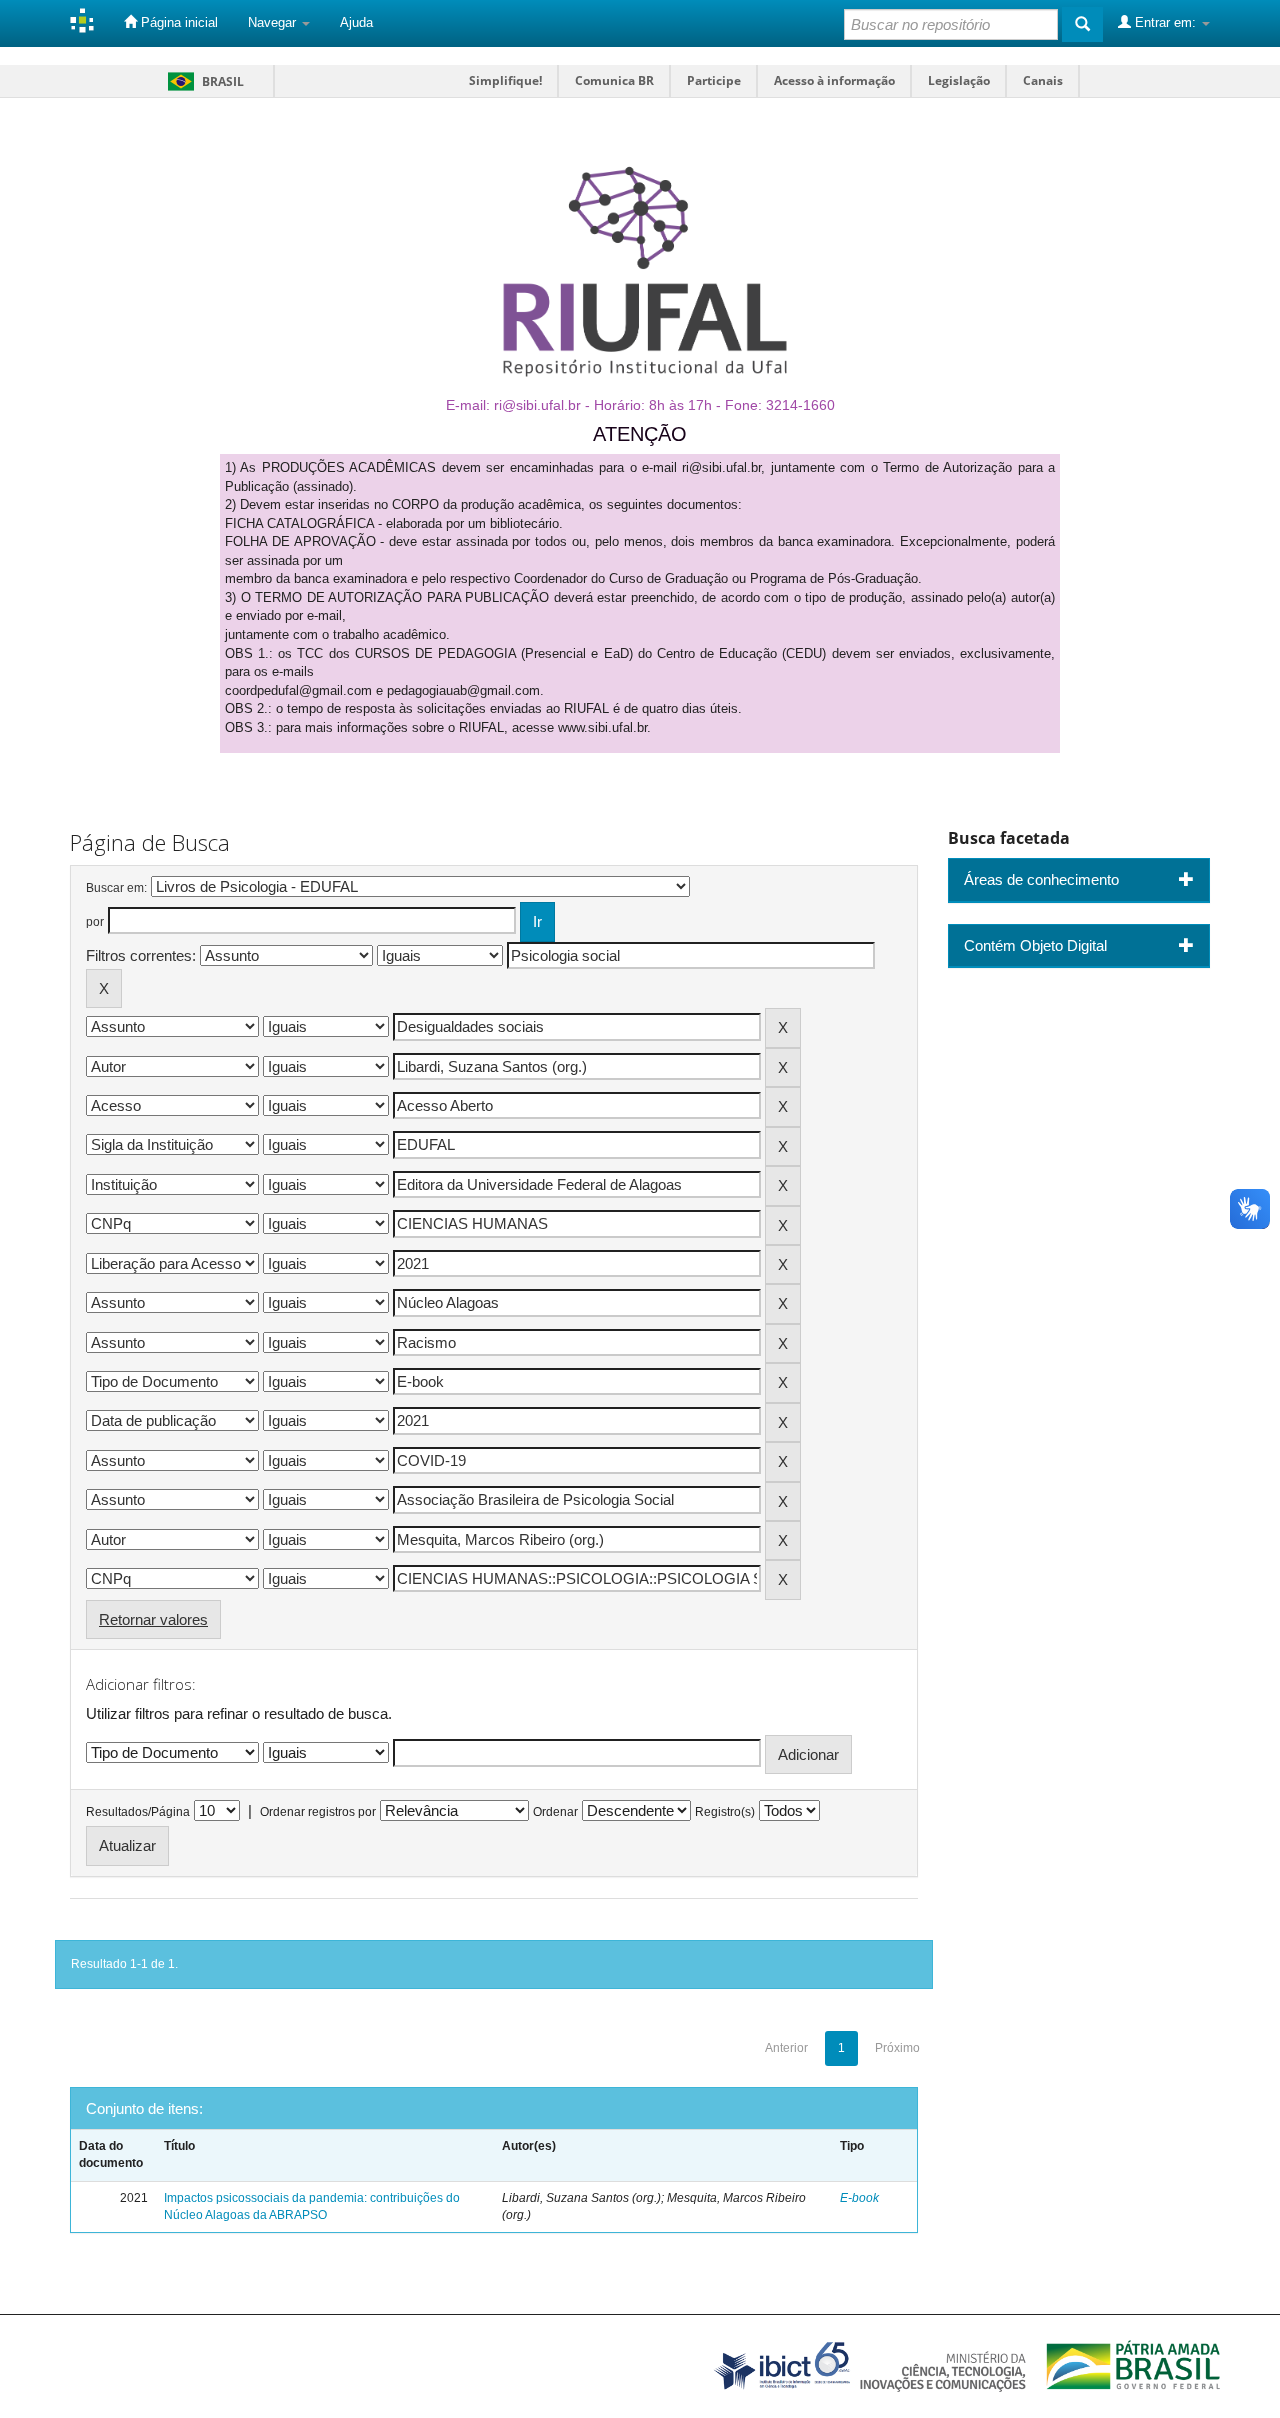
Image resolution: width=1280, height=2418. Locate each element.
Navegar (274, 22)
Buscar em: (116, 888)
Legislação (959, 80)
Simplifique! (505, 80)
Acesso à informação (834, 80)
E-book (859, 2198)
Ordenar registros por (318, 1812)
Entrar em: (1165, 22)
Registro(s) (725, 1812)
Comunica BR (614, 80)
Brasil (202, 81)
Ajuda (356, 22)
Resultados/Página (138, 1812)
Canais (1043, 80)
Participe (714, 80)
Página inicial (177, 22)
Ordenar (555, 1812)
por (95, 922)
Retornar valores (153, 1619)
